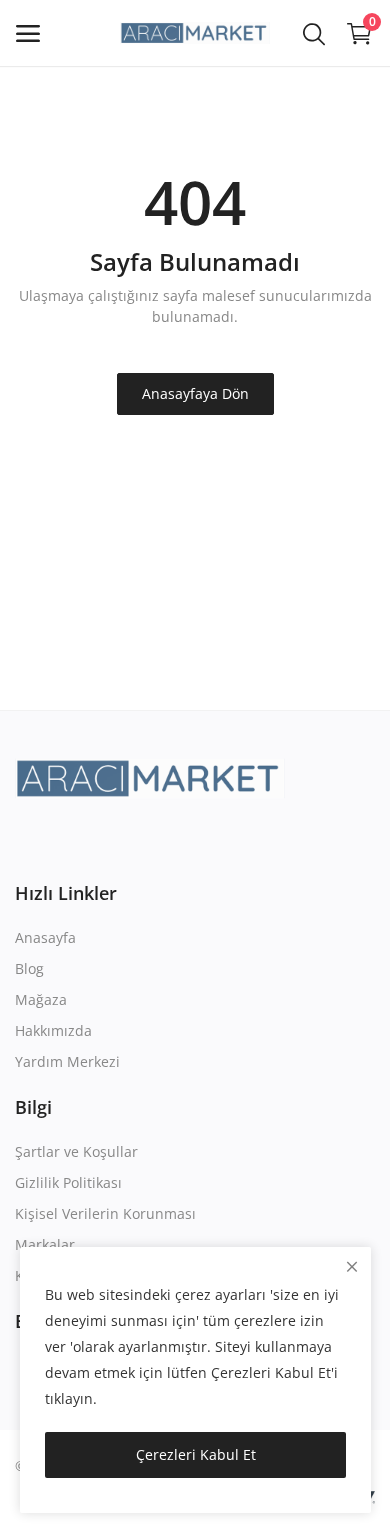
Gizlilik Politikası (68, 1182)
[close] (352, 1266)
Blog (29, 968)
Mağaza (41, 999)
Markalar (45, 1244)
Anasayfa (45, 937)
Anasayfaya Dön (195, 393)
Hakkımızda (53, 1030)
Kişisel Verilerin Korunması (105, 1213)
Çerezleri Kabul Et (196, 1454)
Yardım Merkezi (67, 1061)
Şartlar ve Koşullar (76, 1151)
